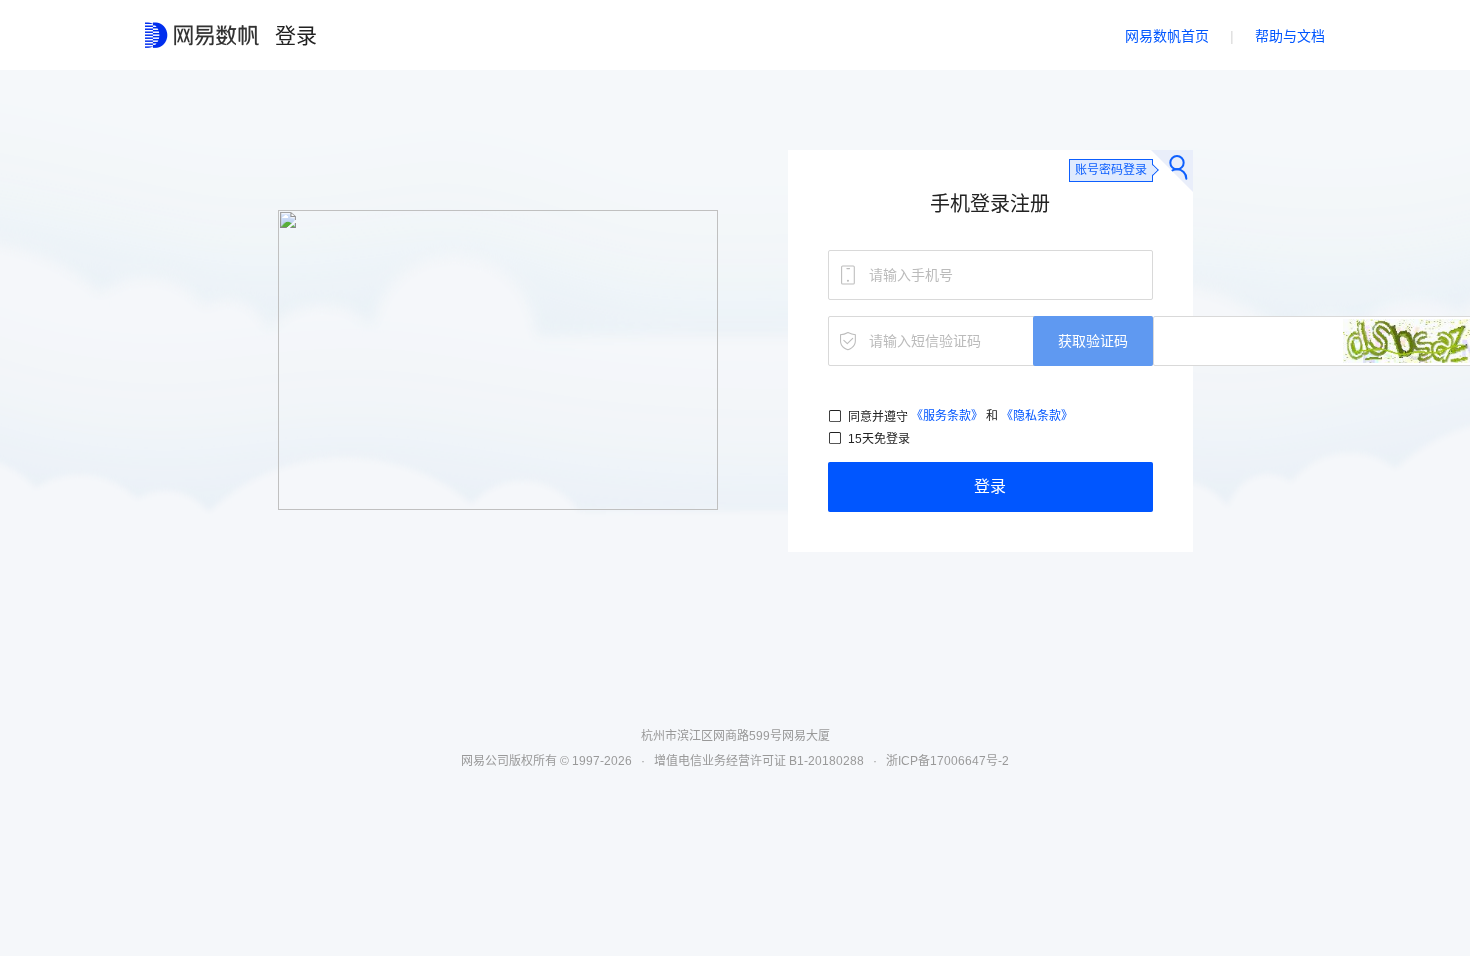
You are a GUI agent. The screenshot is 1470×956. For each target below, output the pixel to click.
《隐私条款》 (1037, 416)
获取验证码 (1093, 341)
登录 (990, 486)
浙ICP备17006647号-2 (947, 761)
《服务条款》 (947, 416)
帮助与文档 (1290, 36)
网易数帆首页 (1167, 36)
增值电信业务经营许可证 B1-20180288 (759, 761)
